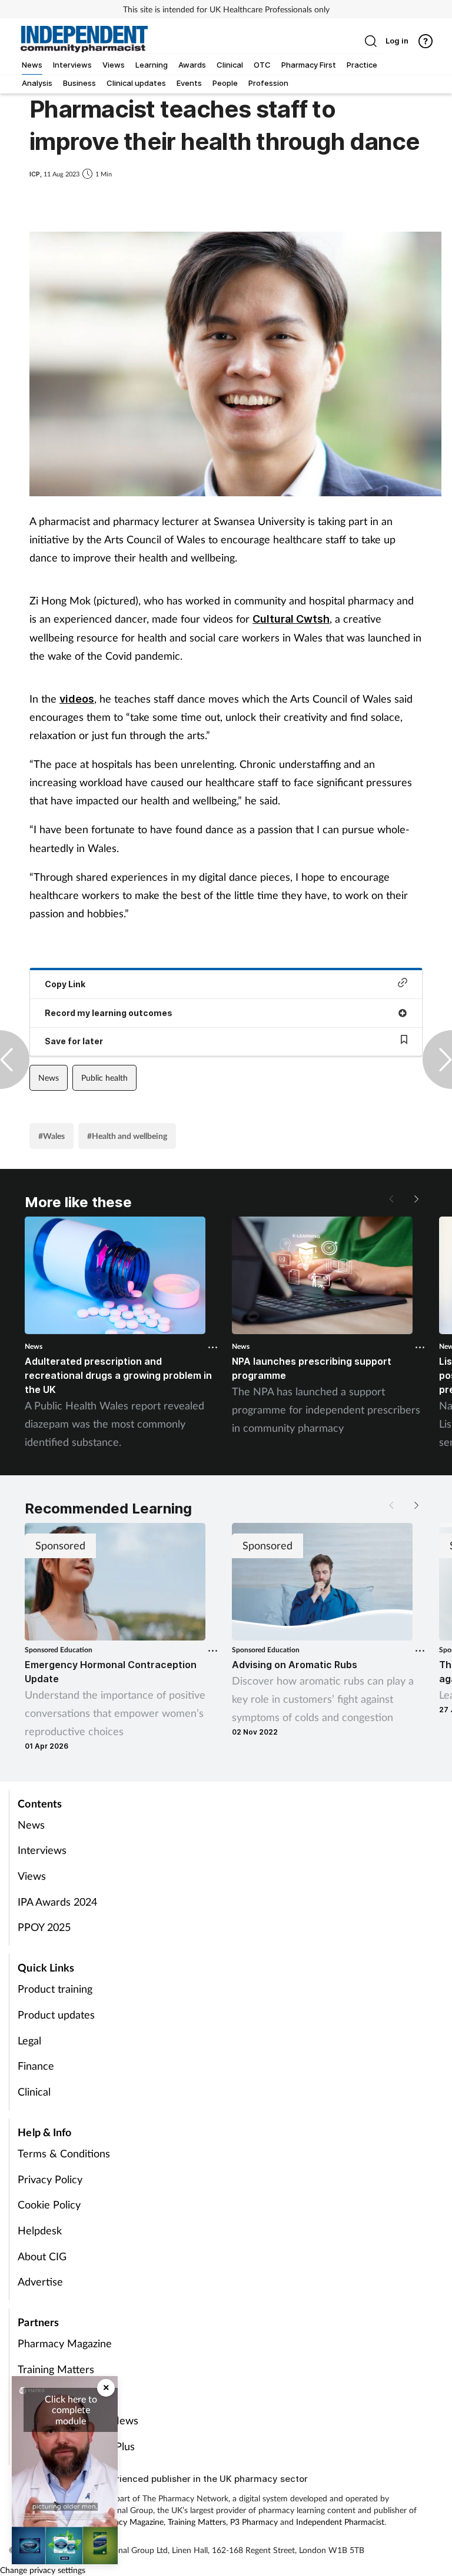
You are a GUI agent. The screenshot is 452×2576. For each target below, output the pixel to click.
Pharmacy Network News (78, 2420)
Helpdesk (40, 2230)
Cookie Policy (49, 2204)
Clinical (34, 2091)
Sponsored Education (59, 1650)
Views (32, 1876)
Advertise (40, 2281)
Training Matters (56, 2369)
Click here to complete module (71, 2410)
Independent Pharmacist (340, 2522)
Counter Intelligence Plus (76, 2446)
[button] (416, 1199)
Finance (36, 2066)
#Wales (51, 1136)
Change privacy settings (43, 2570)
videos (77, 699)
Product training (55, 1989)
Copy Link (65, 984)
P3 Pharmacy (254, 2522)
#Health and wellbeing (127, 1136)
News (49, 1077)
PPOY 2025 (44, 1927)
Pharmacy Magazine (65, 2343)
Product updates (56, 2014)
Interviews (42, 1850)
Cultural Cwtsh (291, 619)
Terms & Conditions (64, 2153)
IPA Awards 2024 (57, 1902)
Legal (29, 2040)
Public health (104, 1077)
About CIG (42, 2256)
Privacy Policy (50, 2179)
